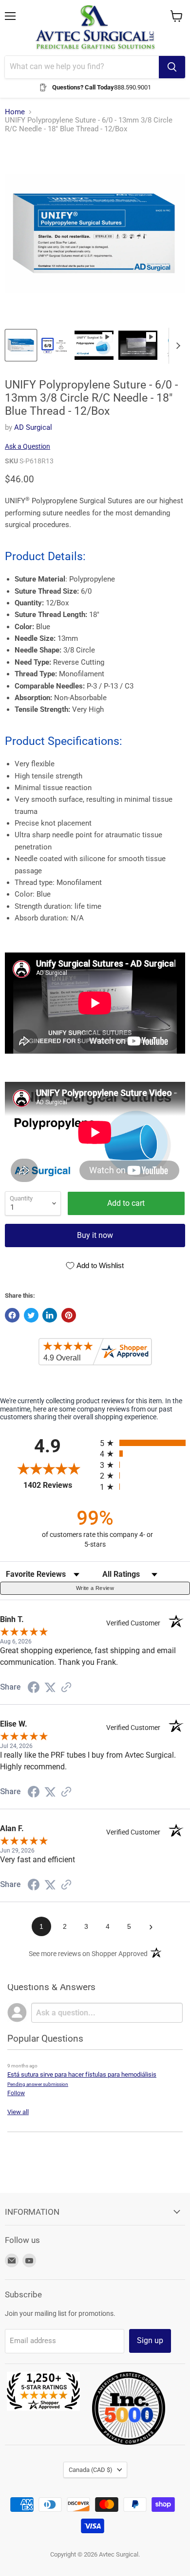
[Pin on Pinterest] (69, 1315)
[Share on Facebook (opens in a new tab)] (34, 1689)
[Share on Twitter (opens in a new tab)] (50, 1688)
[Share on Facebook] (12, 1315)
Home (15, 112)
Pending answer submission (38, 2084)
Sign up (150, 2340)
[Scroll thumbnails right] (176, 346)
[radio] (145, 1443)
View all (18, 2112)
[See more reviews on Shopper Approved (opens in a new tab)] (66, 1688)
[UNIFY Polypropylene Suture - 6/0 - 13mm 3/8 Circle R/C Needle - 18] (21, 345)
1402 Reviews (59, 1485)
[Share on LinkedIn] (50, 1315)
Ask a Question (28, 446)
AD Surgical (33, 427)
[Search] (172, 67)
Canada (91, 2470)
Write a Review (95, 1588)
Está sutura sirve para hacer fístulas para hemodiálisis (82, 2074)
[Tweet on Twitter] (31, 1315)
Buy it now (95, 1235)
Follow (16, 2093)
